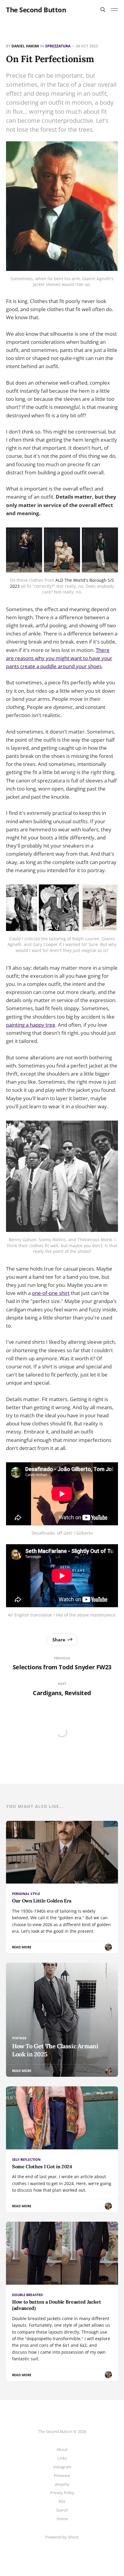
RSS (62, 2501)
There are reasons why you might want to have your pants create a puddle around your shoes (59, 658)
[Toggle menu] (114, 10)
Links (62, 2458)
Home (62, 2519)
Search (62, 2510)
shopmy (62, 2484)
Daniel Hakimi (25, 46)
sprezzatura (58, 46)
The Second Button (36, 10)
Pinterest (62, 2475)
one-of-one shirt (51, 1293)
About (62, 2449)
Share (59, 1640)
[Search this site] (103, 10)
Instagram (62, 2467)
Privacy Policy (62, 2493)
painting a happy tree (31, 1025)
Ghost (73, 2537)
